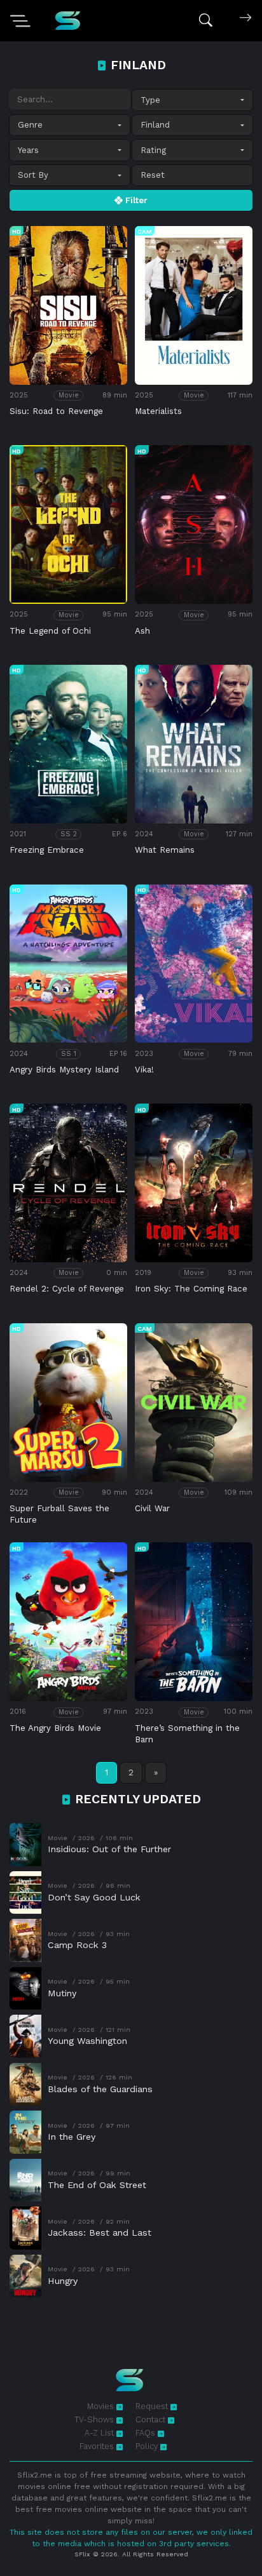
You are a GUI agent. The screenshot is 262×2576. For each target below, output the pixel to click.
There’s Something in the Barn (187, 1734)
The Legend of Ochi (50, 631)
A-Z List (100, 2433)
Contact (152, 2419)
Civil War (152, 1508)
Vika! (144, 1070)
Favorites (98, 2446)
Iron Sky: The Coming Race (191, 1289)
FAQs (147, 2433)
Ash (142, 631)
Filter (135, 200)
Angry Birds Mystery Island (64, 1070)
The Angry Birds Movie (55, 1728)
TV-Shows (95, 2419)
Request (153, 2406)
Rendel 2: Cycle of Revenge (67, 1289)
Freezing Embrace (47, 850)
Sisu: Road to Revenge (56, 411)
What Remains (165, 850)
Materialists (158, 411)
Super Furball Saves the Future (59, 1514)
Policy (148, 2446)
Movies (102, 2406)
